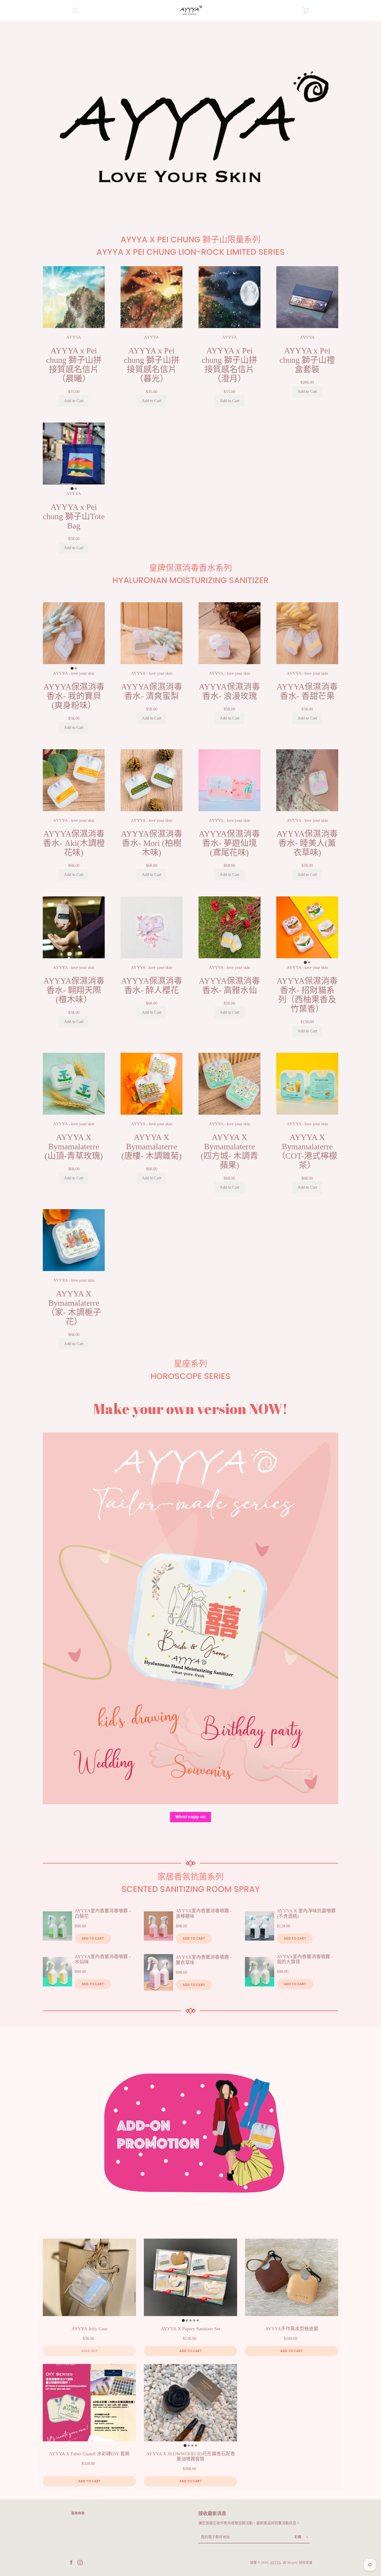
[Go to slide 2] (76, 489)
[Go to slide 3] (190, 2320)
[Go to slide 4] (194, 2320)
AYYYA (275, 2563)
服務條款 (78, 2513)
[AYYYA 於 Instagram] (80, 2562)
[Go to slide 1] (72, 488)
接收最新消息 (212, 2514)
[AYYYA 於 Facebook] (71, 2562)
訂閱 (299, 2537)
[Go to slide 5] (198, 2320)
